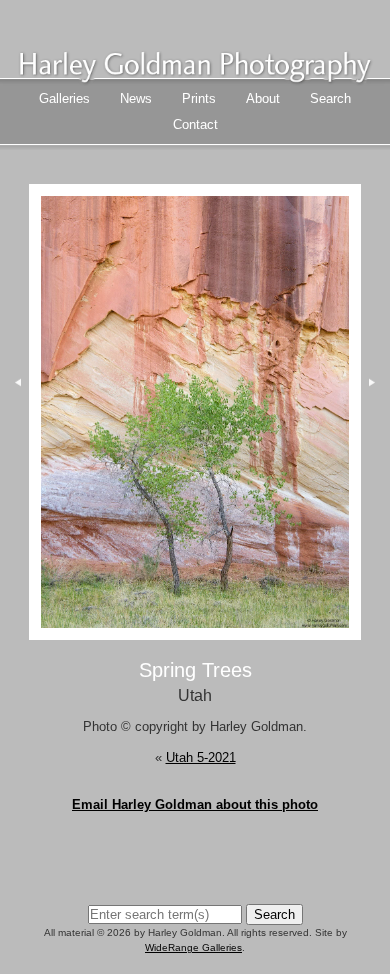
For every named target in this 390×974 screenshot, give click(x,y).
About (263, 98)
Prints (199, 98)
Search (330, 98)
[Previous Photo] (14, 457)
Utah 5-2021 (201, 757)
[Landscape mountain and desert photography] (195, 76)
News (136, 98)
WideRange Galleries (193, 947)
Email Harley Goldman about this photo (195, 804)
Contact (195, 124)
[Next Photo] (195, 629)
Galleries (64, 98)
